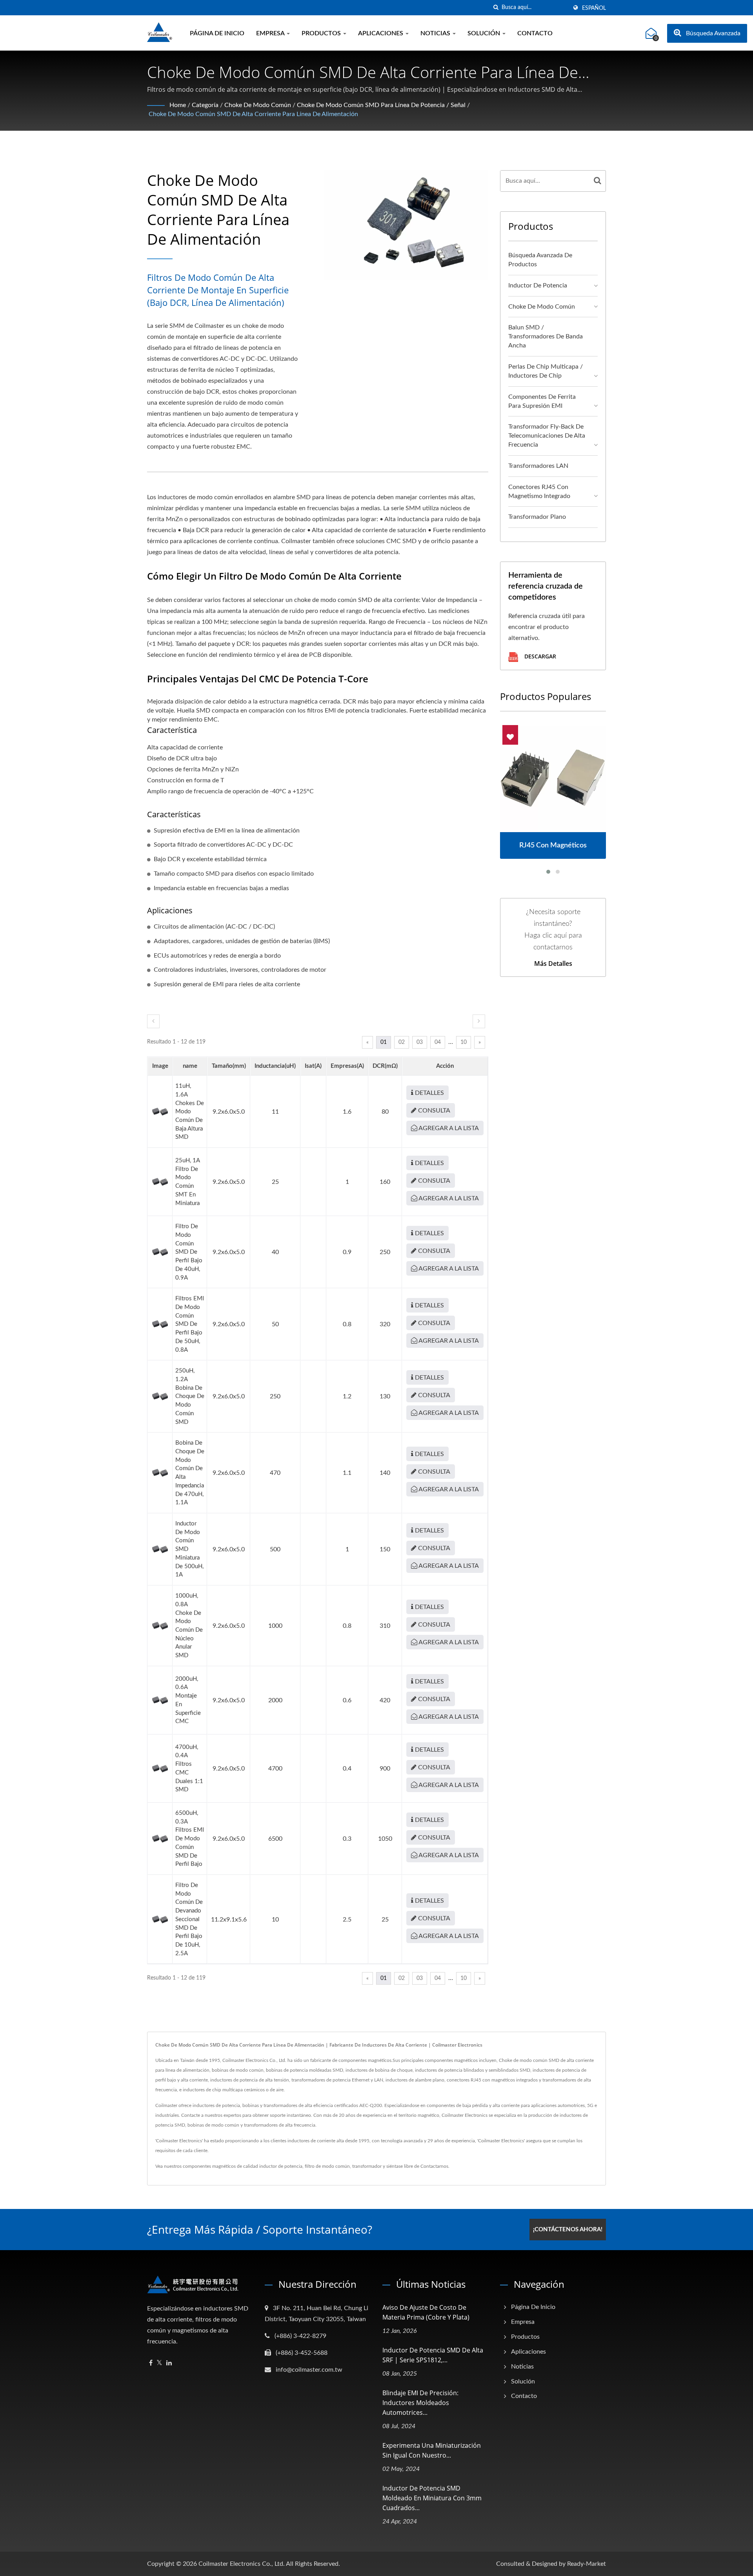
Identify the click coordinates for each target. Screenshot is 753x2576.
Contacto (535, 33)
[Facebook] (151, 2363)
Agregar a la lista (448, 1128)
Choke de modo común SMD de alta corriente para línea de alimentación (253, 114)
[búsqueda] (496, 8)
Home (178, 105)
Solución (485, 33)
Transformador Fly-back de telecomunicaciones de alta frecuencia (547, 436)
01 (384, 1042)
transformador (367, 2166)
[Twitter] (159, 2363)
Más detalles (553, 964)
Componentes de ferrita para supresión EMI (542, 401)
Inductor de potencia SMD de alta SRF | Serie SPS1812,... (433, 2355)
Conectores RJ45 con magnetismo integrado (539, 492)
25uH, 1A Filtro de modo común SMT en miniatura (187, 1182)
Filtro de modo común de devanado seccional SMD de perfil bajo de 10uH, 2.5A (189, 1919)
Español (594, 8)
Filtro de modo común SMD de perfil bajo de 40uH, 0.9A (189, 1252)
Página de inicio (217, 33)
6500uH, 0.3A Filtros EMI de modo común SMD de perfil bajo (190, 1839)
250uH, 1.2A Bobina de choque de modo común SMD (190, 1396)
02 (402, 1042)
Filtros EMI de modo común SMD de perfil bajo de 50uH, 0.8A (190, 1324)
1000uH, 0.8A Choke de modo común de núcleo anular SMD (189, 1626)
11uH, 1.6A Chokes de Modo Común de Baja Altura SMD (190, 1112)
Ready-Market (587, 2564)
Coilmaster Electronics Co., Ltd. (242, 2564)
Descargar (539, 657)
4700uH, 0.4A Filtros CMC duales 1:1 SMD (189, 1769)
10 (464, 1042)
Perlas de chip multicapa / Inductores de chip (546, 371)
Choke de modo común (258, 105)
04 (438, 1042)
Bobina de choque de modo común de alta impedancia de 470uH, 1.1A (190, 1473)
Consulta (433, 1111)
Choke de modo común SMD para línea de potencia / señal (381, 105)
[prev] (153, 1021)
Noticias (436, 33)
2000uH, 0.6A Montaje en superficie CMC (188, 1700)
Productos (322, 33)
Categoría (205, 105)
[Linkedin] (169, 2363)
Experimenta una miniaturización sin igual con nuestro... (432, 2450)
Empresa (271, 33)
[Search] (598, 181)
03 (420, 1042)
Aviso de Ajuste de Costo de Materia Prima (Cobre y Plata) (426, 2312)
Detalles (429, 1093)
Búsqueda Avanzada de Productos (540, 260)
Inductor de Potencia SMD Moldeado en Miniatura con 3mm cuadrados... (432, 2498)
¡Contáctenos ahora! (568, 2230)
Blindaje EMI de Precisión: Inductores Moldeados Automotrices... (420, 2403)
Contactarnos (434, 2166)
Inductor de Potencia (538, 285)
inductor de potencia (281, 2166)
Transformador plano (537, 517)
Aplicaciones (381, 33)
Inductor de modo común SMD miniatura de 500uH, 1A (189, 1549)
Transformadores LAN (538, 466)
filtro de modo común (327, 2166)
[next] (479, 1021)
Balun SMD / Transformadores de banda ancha (546, 336)
